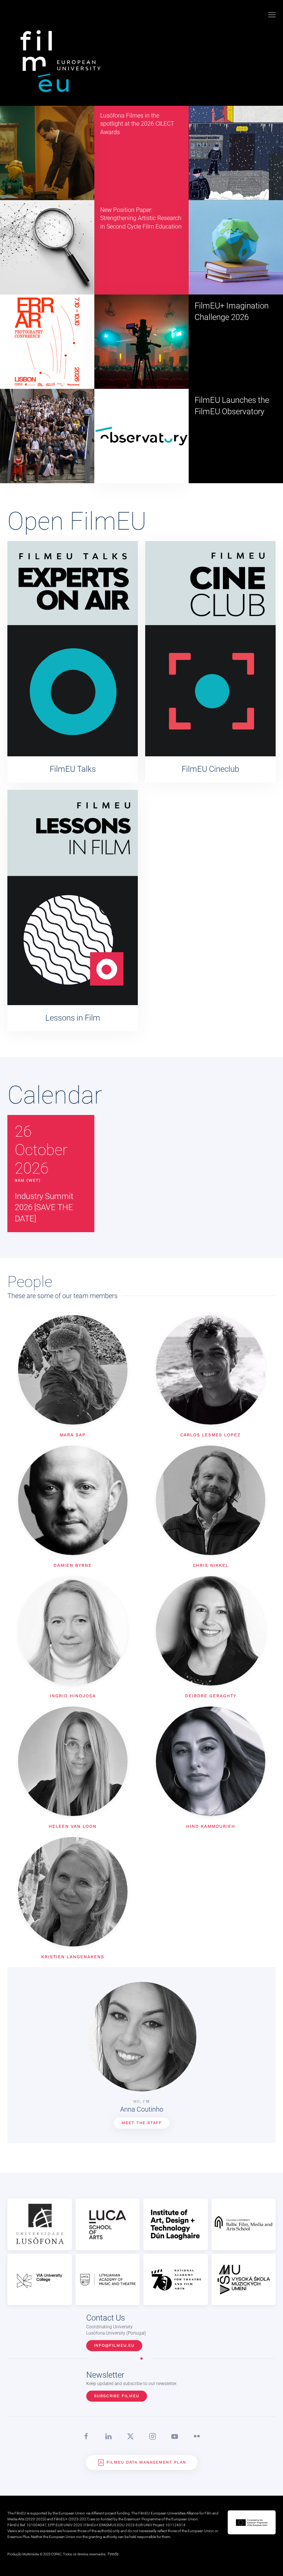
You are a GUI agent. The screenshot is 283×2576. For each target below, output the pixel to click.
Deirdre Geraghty (211, 1696)
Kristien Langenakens (73, 1957)
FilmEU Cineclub (210, 769)
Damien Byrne (73, 1565)
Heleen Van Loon (73, 1826)
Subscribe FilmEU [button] (117, 2396)
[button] (272, 15)
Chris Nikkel (211, 1565)
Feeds (113, 2554)
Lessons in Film (73, 1018)
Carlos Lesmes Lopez (210, 1435)
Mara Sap (73, 1435)
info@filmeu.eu (114, 2345)
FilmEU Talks (73, 769)
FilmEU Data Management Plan (146, 2462)
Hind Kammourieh (211, 1826)
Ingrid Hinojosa (73, 1696)
